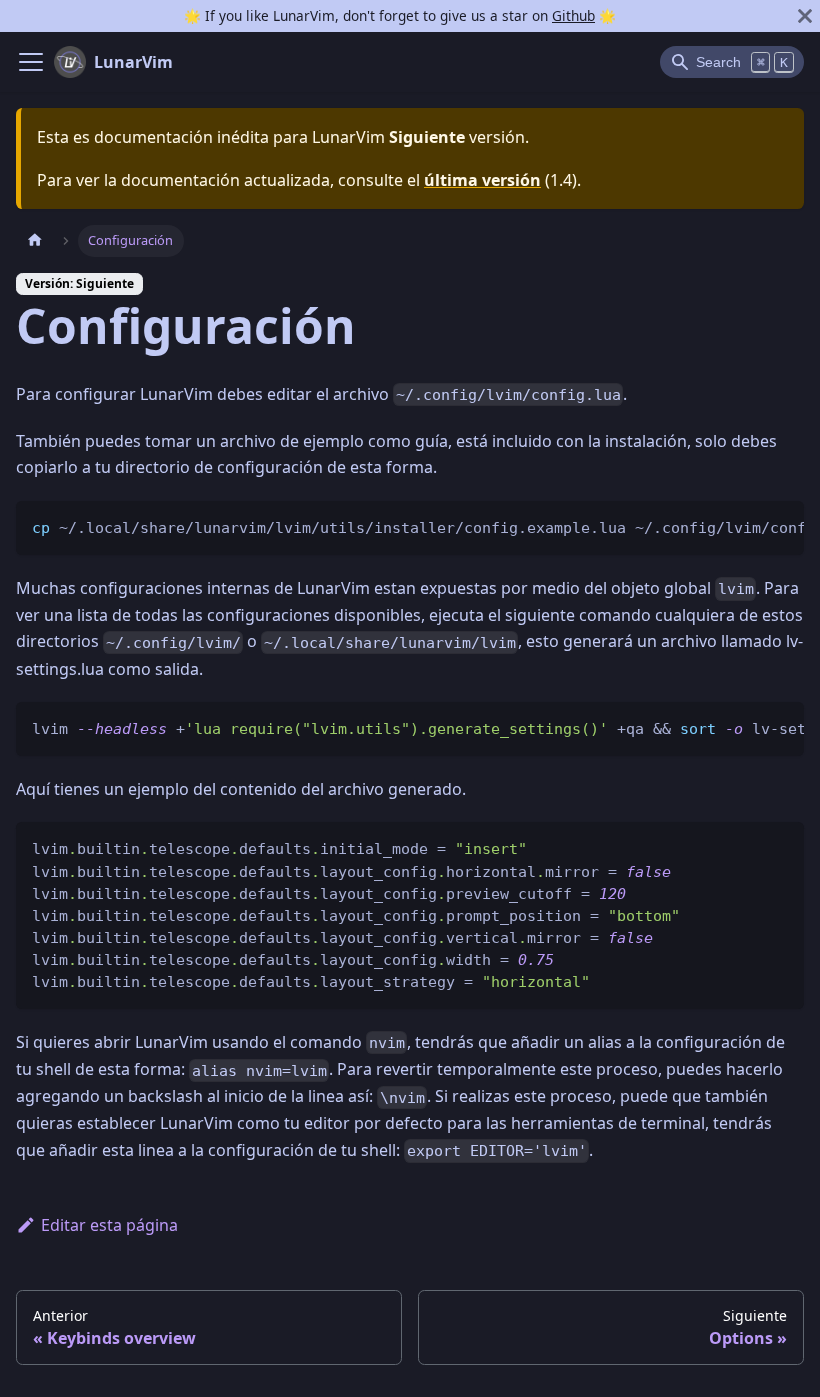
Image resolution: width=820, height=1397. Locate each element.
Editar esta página (109, 1225)
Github (573, 15)
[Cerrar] (805, 16)
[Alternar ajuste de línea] (743, 526)
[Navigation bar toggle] (31, 62)
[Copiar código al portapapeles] (779, 526)
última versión (482, 180)
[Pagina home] (35, 240)
